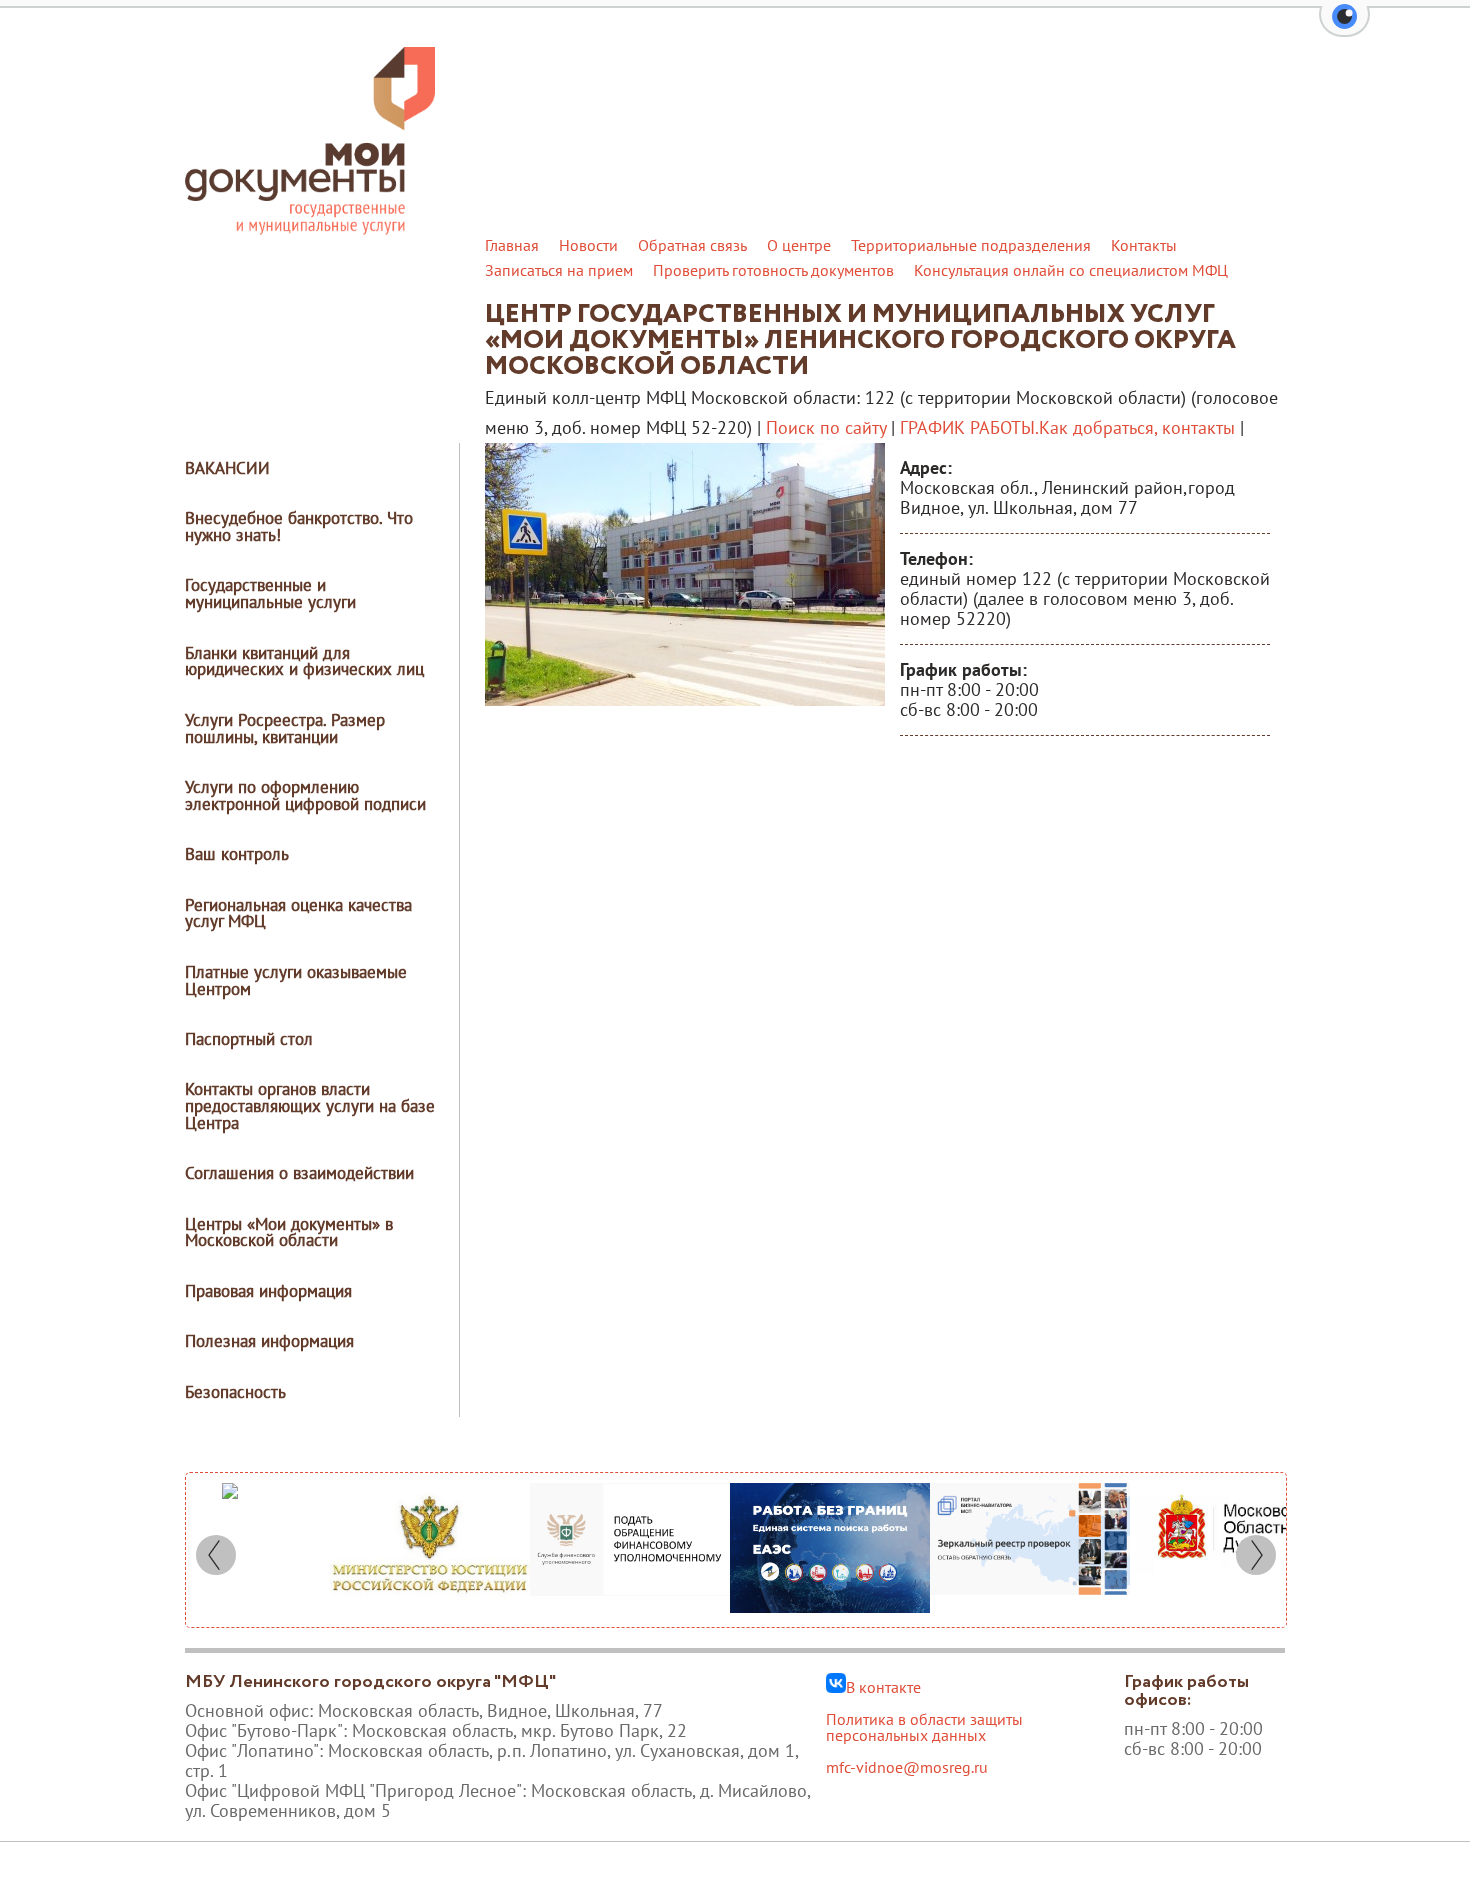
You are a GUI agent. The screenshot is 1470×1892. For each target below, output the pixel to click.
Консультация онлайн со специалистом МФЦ (1071, 270)
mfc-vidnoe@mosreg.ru (907, 1767)
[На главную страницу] (310, 229)
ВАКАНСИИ (227, 468)
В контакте (883, 1686)
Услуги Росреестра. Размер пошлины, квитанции (285, 728)
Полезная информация (269, 1341)
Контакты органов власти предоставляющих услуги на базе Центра (310, 1106)
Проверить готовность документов (773, 270)
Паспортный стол (249, 1039)
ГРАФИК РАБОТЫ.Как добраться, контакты (1067, 427)
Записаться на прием (559, 270)
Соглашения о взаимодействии (299, 1173)
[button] (1344, 28)
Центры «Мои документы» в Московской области (289, 1232)
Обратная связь (692, 245)
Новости (588, 245)
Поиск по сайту (826, 427)
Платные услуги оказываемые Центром (296, 980)
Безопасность (235, 1392)
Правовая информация (268, 1291)
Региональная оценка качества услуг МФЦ (298, 913)
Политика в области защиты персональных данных (924, 1727)
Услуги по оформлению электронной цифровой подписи (305, 795)
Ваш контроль (237, 854)
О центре (799, 245)
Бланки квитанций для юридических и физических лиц (304, 661)
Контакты (1144, 245)
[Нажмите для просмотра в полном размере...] (685, 700)
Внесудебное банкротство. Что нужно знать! (299, 526)
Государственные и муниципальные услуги (270, 593)
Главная (512, 245)
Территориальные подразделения (971, 245)
